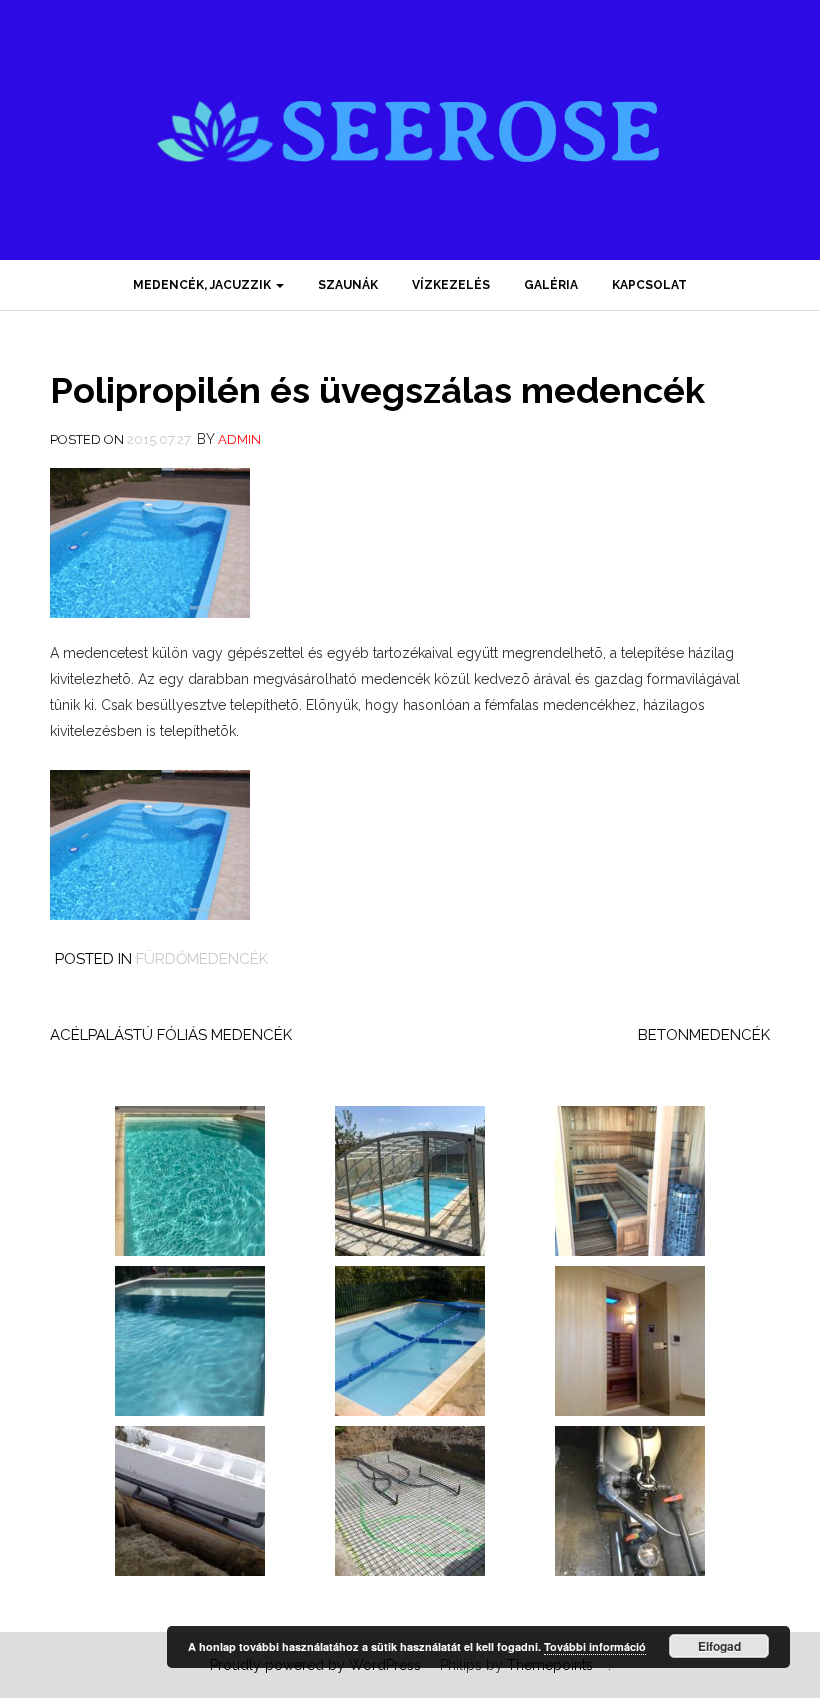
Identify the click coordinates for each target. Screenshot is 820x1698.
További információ (595, 1646)
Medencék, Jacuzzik (203, 285)
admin (239, 439)
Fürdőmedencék (202, 959)
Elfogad (719, 1646)
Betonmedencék (704, 1035)
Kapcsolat (649, 285)
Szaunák (348, 285)
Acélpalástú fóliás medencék (171, 1035)
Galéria (551, 285)
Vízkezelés (451, 285)
